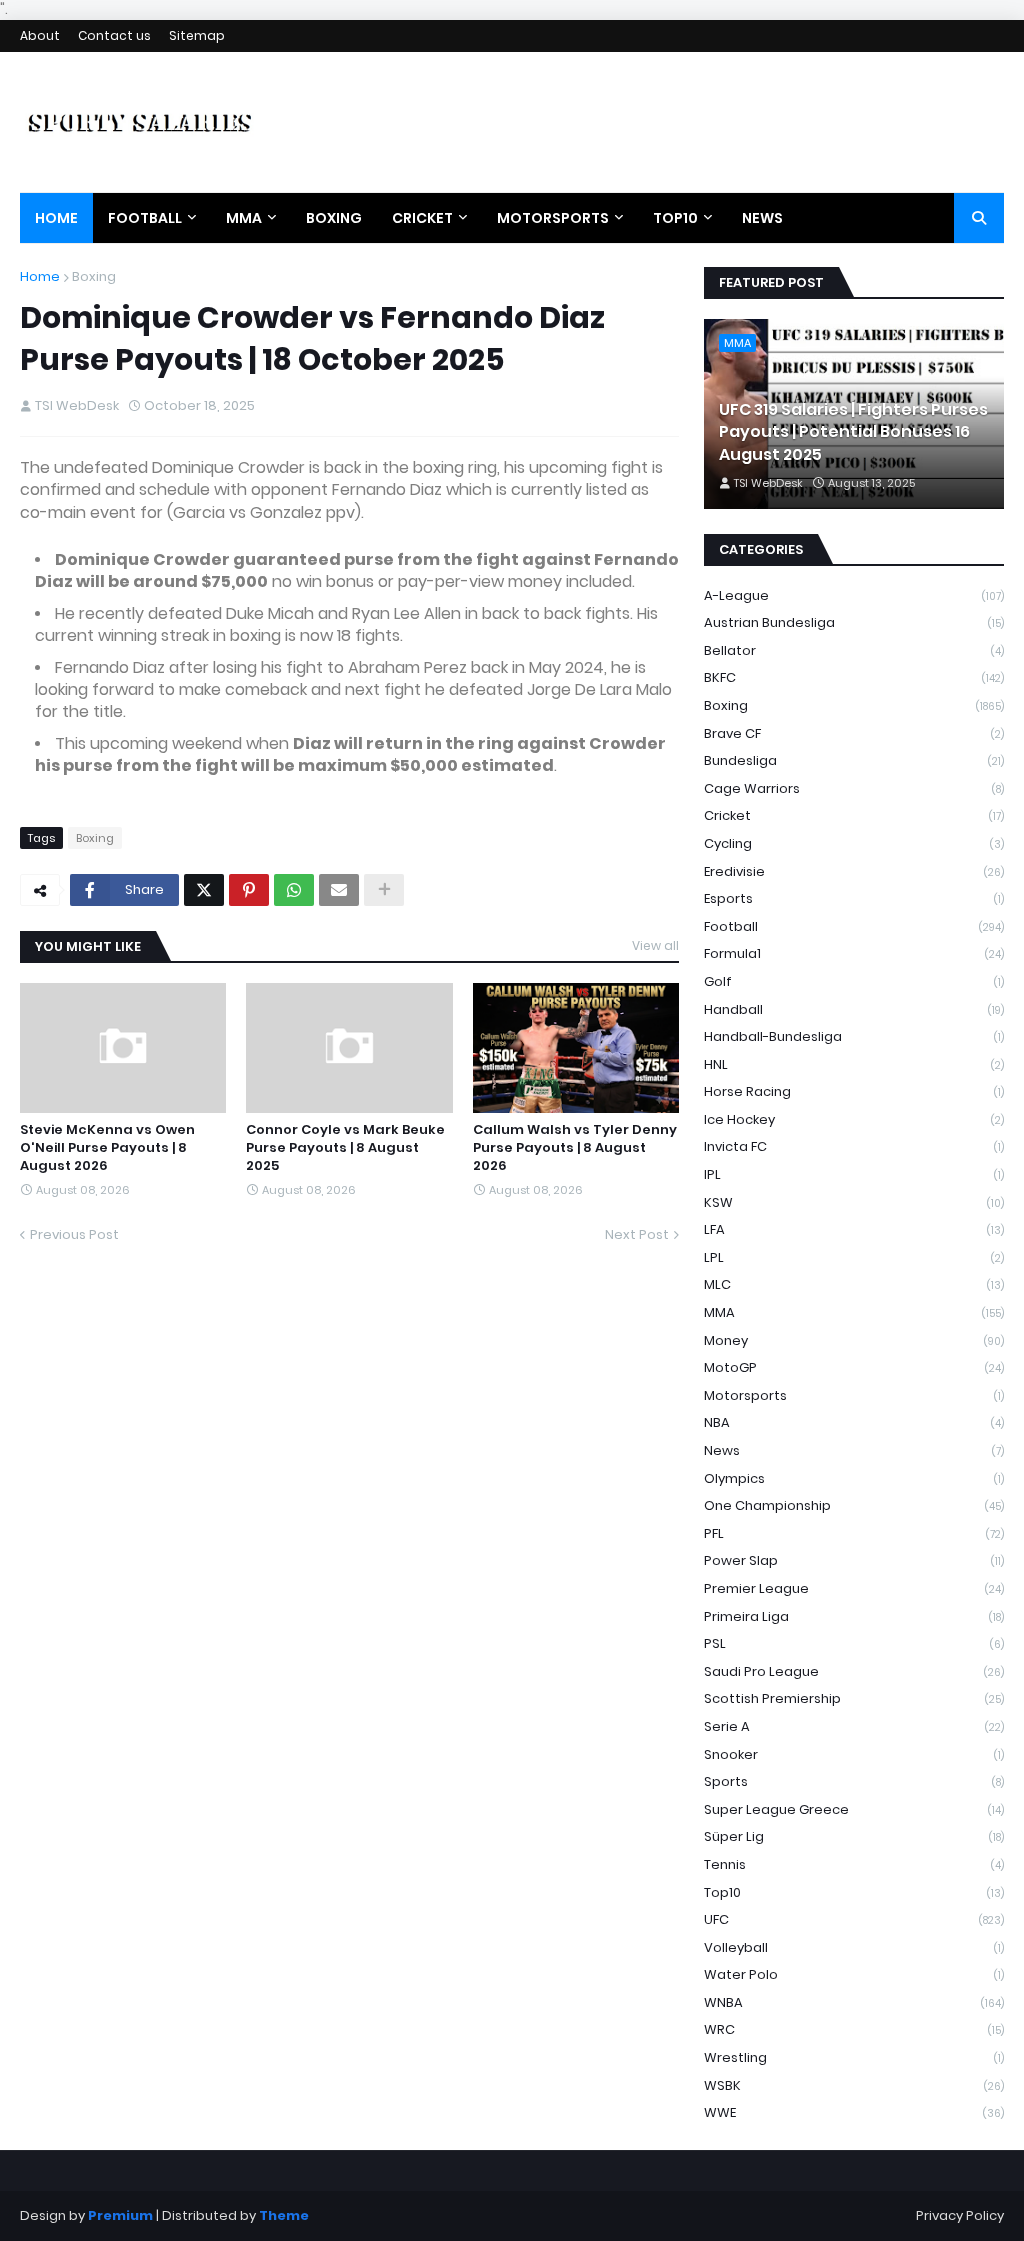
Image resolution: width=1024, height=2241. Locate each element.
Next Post (637, 1234)
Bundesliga (854, 760)
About (40, 35)
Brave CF (854, 733)
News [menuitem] (762, 218)
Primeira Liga (854, 1616)
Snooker (854, 1754)
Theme (284, 2215)
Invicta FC (854, 1146)
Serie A (854, 1726)
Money (854, 1340)
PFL (854, 1533)
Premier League (854, 1588)
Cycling (854, 843)
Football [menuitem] (145, 218)
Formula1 (854, 953)
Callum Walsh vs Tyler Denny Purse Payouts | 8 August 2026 (575, 1148)
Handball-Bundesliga (854, 1036)
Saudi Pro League (854, 1671)
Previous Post (74, 1234)
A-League (854, 595)
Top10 (854, 1892)
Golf (854, 981)
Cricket (854, 815)
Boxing (94, 276)
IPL (854, 1174)
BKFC (854, 677)
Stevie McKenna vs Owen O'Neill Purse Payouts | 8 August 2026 (107, 1148)
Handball (854, 1009)
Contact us (114, 35)
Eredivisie (854, 871)
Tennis (854, 1864)
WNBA (854, 2002)
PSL (854, 1643)
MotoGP (854, 1367)
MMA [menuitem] (244, 218)
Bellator (854, 650)
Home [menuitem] (56, 218)
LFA (854, 1229)
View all (655, 945)
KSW (854, 1202)
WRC (854, 2029)
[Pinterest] (249, 890)
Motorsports (854, 1395)
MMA (854, 1312)
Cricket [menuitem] (422, 218)
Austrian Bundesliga (854, 622)
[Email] (339, 890)
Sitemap (197, 35)
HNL (854, 1064)
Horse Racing (854, 1091)
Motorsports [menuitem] (553, 218)
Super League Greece (854, 1809)
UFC (854, 1919)
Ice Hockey (854, 1119)
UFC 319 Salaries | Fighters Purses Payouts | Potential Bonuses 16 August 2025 (853, 432)
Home (40, 276)
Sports (854, 1781)
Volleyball (854, 1947)
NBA (854, 1422)
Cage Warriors (854, 788)
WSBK (854, 2085)
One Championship (854, 1505)
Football (854, 926)
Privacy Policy (960, 2215)
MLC (854, 1284)
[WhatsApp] (294, 890)
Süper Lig (854, 1836)
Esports (854, 898)
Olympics (854, 1478)
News (854, 1450)
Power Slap (854, 1560)
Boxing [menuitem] (334, 218)
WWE (854, 2112)
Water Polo (854, 1974)
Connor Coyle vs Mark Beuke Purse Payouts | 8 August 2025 (345, 1148)
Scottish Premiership (854, 1698)
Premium (120, 2215)
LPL (854, 1257)
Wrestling (854, 2057)
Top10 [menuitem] (675, 218)
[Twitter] (204, 890)
